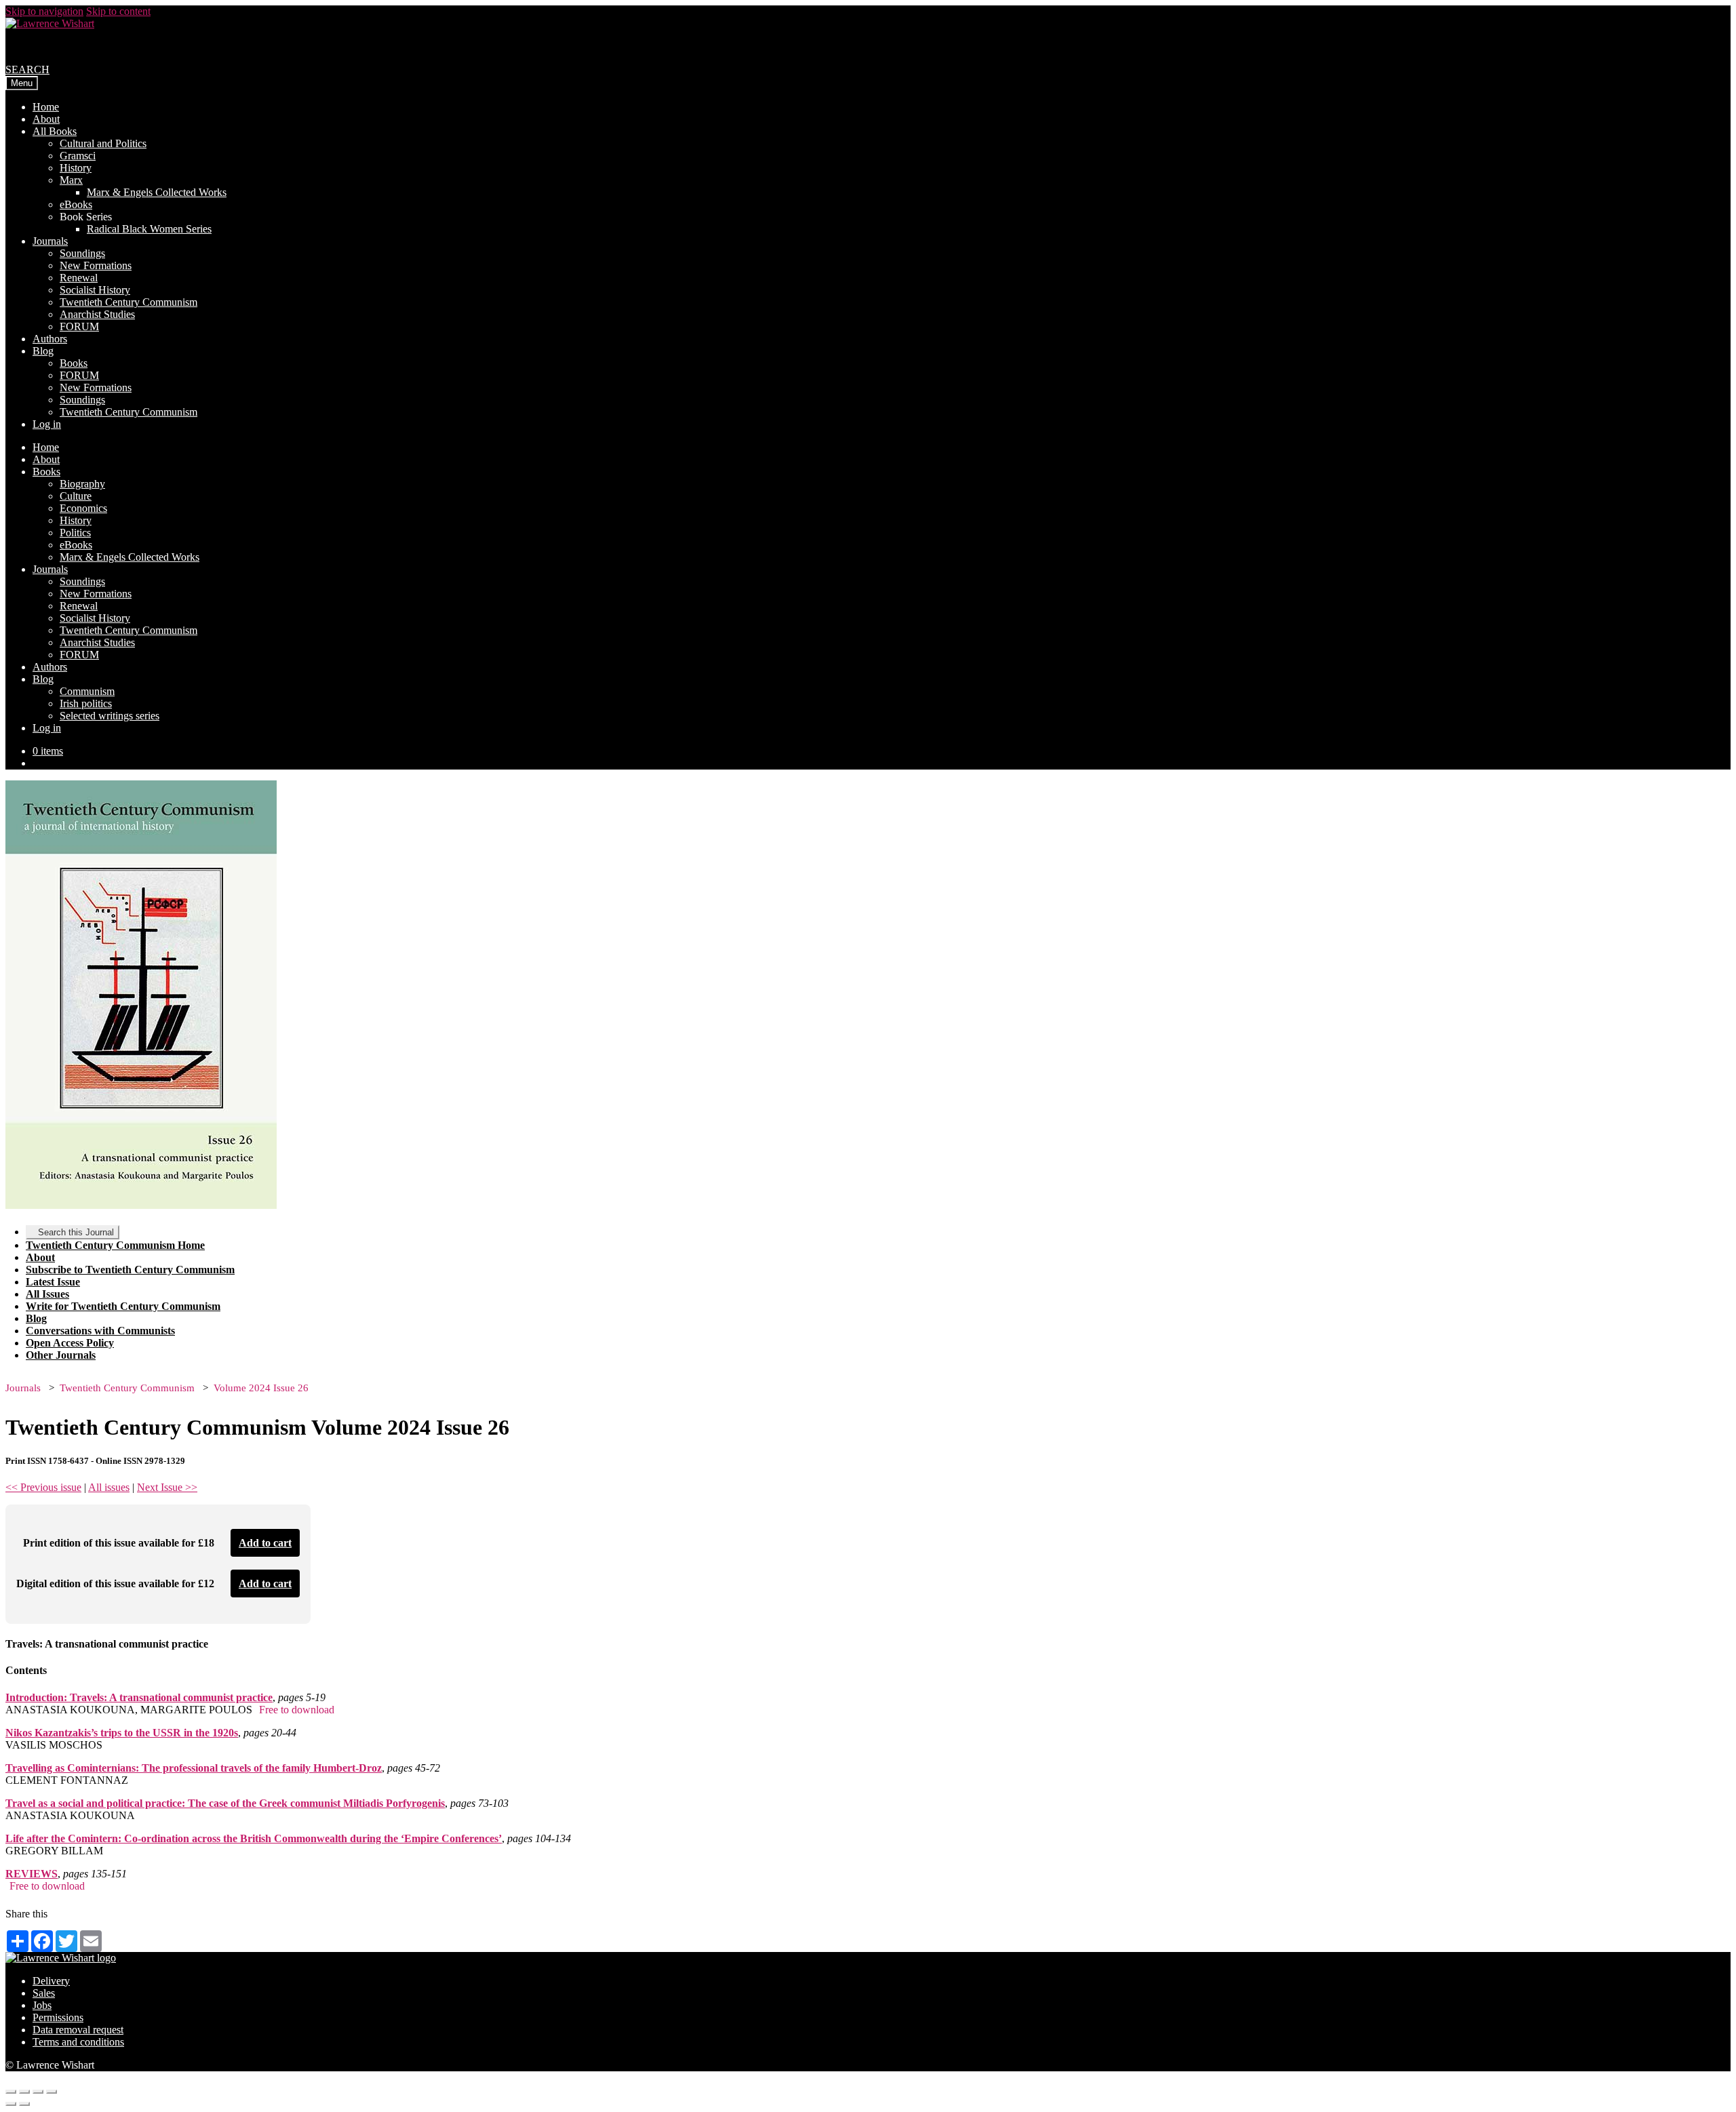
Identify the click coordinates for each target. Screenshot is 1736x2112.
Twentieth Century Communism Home (115, 1245)
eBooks (76, 204)
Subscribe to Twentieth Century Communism (130, 1270)
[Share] (24, 2092)
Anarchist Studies (97, 314)
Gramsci (78, 156)
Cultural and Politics (103, 143)
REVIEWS (32, 1874)
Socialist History (95, 290)
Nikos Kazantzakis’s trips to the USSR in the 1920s (122, 1733)
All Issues (47, 1294)
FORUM (79, 326)
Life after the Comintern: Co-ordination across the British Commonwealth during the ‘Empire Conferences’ (254, 1838)
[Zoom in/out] (52, 2092)
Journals (50, 241)
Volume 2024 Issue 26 (261, 1388)
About (46, 119)
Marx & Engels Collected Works (157, 192)
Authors (50, 339)
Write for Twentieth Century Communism (123, 1306)
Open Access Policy (70, 1343)
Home (46, 107)
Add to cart (265, 1543)
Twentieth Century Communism (129, 302)
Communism (87, 691)
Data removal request (78, 2030)
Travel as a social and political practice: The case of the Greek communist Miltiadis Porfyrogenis (225, 1803)
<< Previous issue (43, 1487)
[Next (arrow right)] (24, 2104)
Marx (71, 180)
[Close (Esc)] (11, 2092)
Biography (82, 484)
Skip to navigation (44, 11)
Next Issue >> (167, 1487)
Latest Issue (53, 1282)
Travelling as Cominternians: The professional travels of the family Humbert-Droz (194, 1768)
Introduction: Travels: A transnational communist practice (139, 1697)
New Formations (96, 265)
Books (74, 363)
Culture (76, 496)
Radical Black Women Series (149, 229)
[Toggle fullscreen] (38, 2092)
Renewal (79, 278)
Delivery (51, 1981)
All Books (55, 131)
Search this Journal (76, 1232)
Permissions (58, 2017)
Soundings (82, 253)
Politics (75, 533)
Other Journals (61, 1355)
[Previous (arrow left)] (11, 2104)
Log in (47, 424)
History (76, 168)
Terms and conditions (78, 2042)
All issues (109, 1487)
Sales (44, 1993)
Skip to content (118, 11)
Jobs (42, 2005)
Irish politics (86, 703)
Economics (83, 508)
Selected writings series (110, 716)
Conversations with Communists (100, 1331)
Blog (43, 351)
